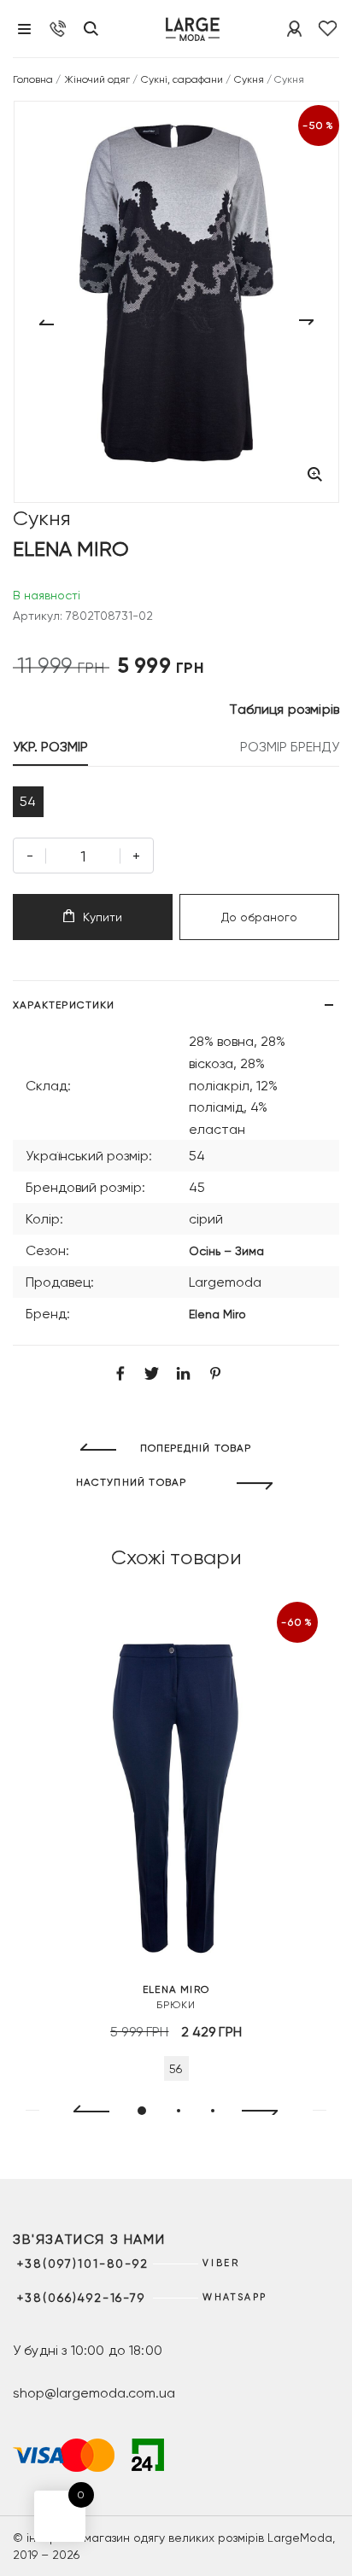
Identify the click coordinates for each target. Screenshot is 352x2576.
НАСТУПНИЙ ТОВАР (132, 1482)
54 (28, 801)
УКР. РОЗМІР (50, 747)
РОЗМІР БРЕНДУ (290, 747)
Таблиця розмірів (284, 709)
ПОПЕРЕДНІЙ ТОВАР (196, 1448)
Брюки (176, 1997)
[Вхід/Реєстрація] (294, 29)
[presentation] (84, 2112)
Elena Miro (217, 1314)
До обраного (259, 917)
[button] (142, 2111)
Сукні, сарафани (182, 79)
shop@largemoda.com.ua (94, 2393)
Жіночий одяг (97, 79)
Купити (103, 917)
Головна (33, 79)
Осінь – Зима (226, 1251)
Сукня (249, 79)
